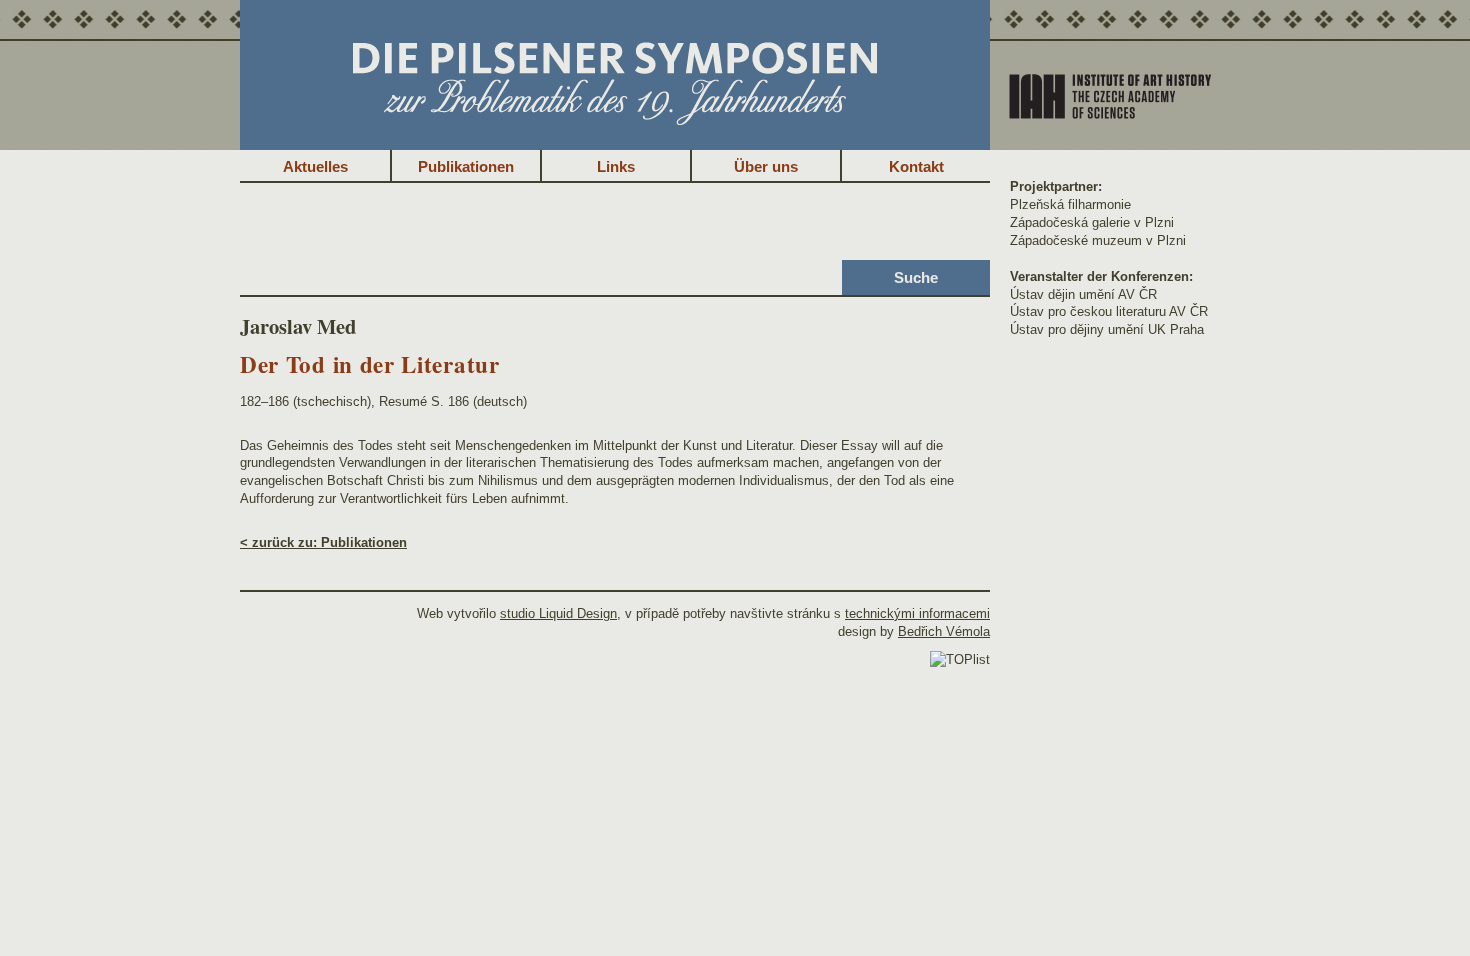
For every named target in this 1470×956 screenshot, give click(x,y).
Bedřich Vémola (944, 631)
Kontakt (916, 166)
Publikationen (466, 166)
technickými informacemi (917, 613)
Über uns (766, 166)
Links (616, 166)
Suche (916, 277)
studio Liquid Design (558, 613)
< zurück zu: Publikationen (323, 542)
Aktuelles (315, 166)
